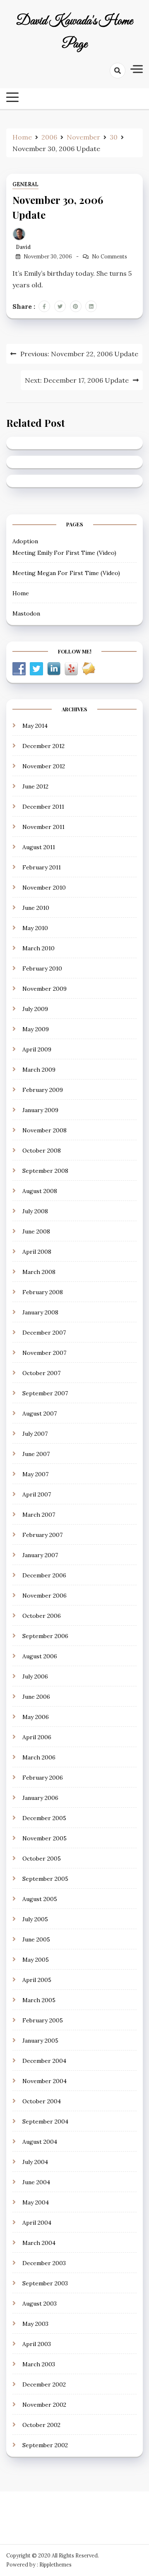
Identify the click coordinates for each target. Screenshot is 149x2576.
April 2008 (37, 1252)
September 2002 (45, 2445)
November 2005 (44, 1838)
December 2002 (44, 2384)
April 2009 (37, 1049)
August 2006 (40, 1656)
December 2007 (44, 1333)
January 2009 (40, 1110)
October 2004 (42, 2101)
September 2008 (45, 1171)
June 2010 (36, 908)
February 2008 (43, 1292)
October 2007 (41, 1373)
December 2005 (44, 1818)
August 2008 (40, 1191)
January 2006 (40, 1798)
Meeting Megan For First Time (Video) (66, 573)
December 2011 (43, 807)
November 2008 (44, 1130)
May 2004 (36, 2202)
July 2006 (35, 1676)
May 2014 (35, 726)
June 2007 (36, 1454)
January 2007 (40, 1555)
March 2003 (39, 2364)
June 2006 (36, 1697)
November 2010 (44, 888)
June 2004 (36, 2182)
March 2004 (39, 2243)
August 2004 (40, 2142)
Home (21, 593)
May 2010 (35, 928)
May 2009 (36, 1029)
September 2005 (45, 1879)
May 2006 (36, 1717)
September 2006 (45, 1636)
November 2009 (44, 989)
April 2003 (37, 2344)
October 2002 (41, 2425)
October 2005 (42, 1859)
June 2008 (36, 1231)
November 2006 (44, 1596)
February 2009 (43, 1090)
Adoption (25, 541)
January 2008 (40, 1312)
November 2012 (44, 766)
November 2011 (43, 827)
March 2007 (39, 1515)
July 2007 (35, 1434)
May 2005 (36, 1960)
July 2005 (35, 1919)
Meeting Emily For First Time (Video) (64, 553)
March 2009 (39, 1070)
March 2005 (39, 2000)
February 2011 (42, 867)
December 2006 (44, 1575)
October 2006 (42, 1616)
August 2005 (40, 1899)
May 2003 (35, 2324)
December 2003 (44, 2263)
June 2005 (36, 1939)
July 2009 (35, 1009)
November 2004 (44, 2081)
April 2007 (37, 1494)
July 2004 (35, 2162)
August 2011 (39, 847)
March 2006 (39, 1757)
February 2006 (43, 1778)
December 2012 (43, 746)
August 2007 (40, 1413)
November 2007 (44, 1353)
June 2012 (35, 786)
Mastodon (26, 613)
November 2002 (44, 2405)
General (25, 184)
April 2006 (37, 1737)
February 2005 (43, 2020)
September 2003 (45, 2283)
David (23, 247)
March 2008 (39, 1272)
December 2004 (44, 2061)
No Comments (109, 257)
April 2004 (37, 2223)
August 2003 (40, 2304)
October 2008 (42, 1151)
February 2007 (42, 1535)
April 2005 (37, 1980)
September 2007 (45, 1393)
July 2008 (35, 1211)
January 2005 (40, 2041)
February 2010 (42, 968)
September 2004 (45, 2121)
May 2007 (35, 1474)
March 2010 (38, 948)
